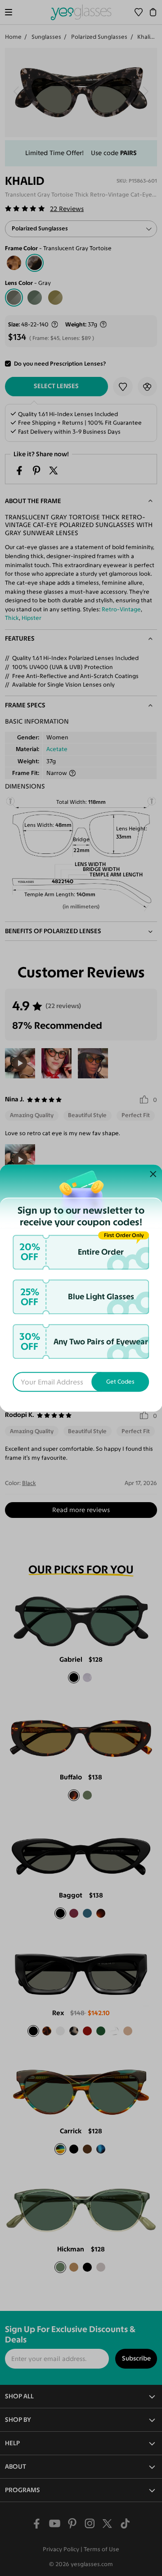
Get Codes (120, 1382)
